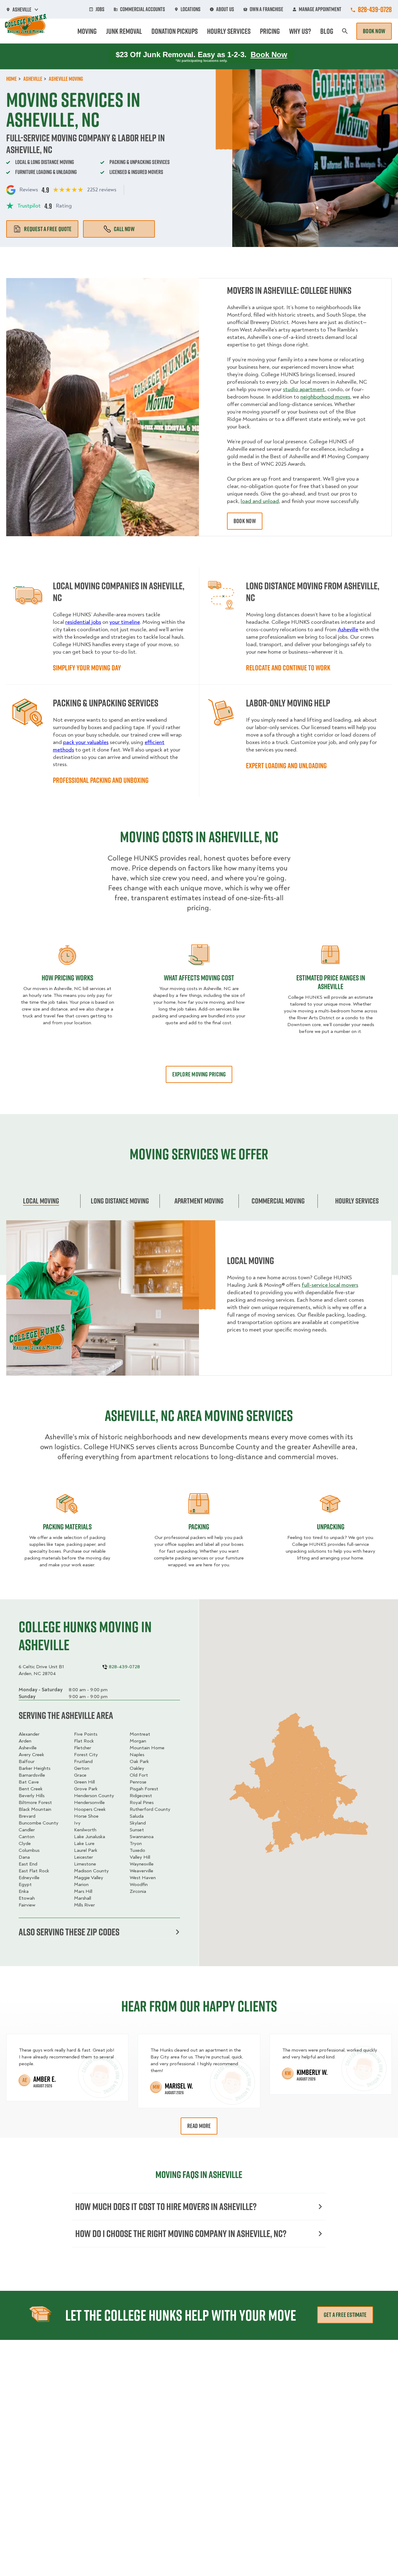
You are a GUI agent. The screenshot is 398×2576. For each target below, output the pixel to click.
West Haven (143, 1878)
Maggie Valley (89, 1878)
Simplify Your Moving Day (87, 668)
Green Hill (84, 1782)
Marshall (83, 1898)
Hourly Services (229, 31)
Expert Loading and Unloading (286, 765)
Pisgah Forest (144, 1789)
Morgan (138, 1741)
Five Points (86, 1734)
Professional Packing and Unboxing (101, 780)
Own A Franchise (266, 9)
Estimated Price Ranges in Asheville (331, 982)
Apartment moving (199, 1201)
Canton (27, 1837)
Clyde (25, 1843)
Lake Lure (84, 1843)
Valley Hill (140, 1857)
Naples (137, 1755)
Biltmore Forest (35, 1802)
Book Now (374, 31)
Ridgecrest (141, 1796)
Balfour (27, 1761)
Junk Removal (124, 31)
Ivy (77, 1823)
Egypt (25, 1884)
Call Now (124, 229)
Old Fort (139, 1775)
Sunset (137, 1830)
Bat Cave (29, 1782)
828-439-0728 (375, 9)
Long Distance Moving (120, 1201)
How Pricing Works (67, 978)
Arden (25, 1741)
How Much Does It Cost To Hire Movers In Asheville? (166, 2206)
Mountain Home (147, 1748)
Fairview (27, 1905)
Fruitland (83, 1761)
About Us (225, 9)
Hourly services (357, 1201)
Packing (199, 1527)
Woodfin (139, 1884)
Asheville (28, 1748)
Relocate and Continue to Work (288, 668)
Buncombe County (39, 1823)
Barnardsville (32, 1775)
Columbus (29, 1850)
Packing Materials (67, 1527)
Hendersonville (89, 1802)
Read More (199, 2126)
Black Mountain (35, 1809)
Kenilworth (85, 1830)
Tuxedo (137, 1850)
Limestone (85, 1864)
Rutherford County (150, 1809)
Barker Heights (35, 1768)
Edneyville (29, 1878)
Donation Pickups (175, 31)
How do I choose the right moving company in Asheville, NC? (181, 2233)
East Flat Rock (34, 1871)
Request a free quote (48, 229)
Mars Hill (83, 1891)
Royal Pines (142, 1802)
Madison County (91, 1871)
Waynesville (142, 1864)
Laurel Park (86, 1850)
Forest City (86, 1755)
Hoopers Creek (90, 1809)
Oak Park (139, 1761)
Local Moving (41, 1201)
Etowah (27, 1898)
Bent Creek (31, 1789)
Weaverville (141, 1871)
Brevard (27, 1816)
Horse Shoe (86, 1816)
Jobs (100, 9)
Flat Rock (84, 1741)
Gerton (82, 1768)
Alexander (29, 1734)
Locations (191, 9)
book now (245, 521)
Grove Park (86, 1789)
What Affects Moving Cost (199, 978)
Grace (80, 1775)
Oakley (137, 1768)
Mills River (84, 1905)
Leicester (83, 1857)
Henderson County (94, 1796)
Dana (24, 1857)
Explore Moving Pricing (199, 1074)
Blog (327, 31)
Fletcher (83, 1748)
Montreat (140, 1734)
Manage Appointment (320, 9)
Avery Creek (31, 1755)
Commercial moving (278, 1201)
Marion (81, 1884)
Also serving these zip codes (69, 1932)
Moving (87, 31)
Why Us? (300, 31)
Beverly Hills (32, 1796)
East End (28, 1864)
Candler (27, 1830)
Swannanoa (142, 1837)
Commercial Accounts (143, 9)
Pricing (270, 31)
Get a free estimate (345, 2315)
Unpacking (331, 1527)
